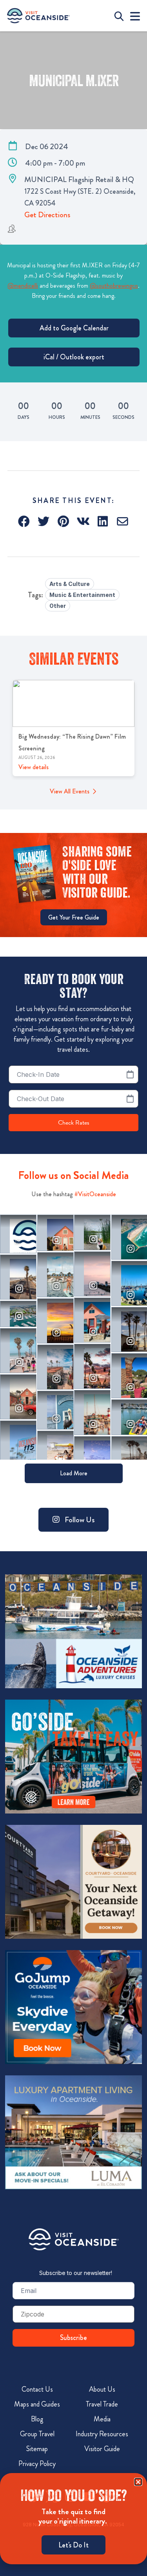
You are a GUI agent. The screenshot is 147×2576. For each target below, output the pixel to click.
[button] (24, 521)
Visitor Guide (102, 2449)
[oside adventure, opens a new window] (73, 1631)
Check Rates (74, 1123)
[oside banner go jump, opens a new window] (73, 2007)
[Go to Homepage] (74, 2239)
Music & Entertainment (82, 595)
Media (102, 2419)
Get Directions (47, 215)
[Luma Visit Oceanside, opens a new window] (73, 2133)
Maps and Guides (37, 2404)
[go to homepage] (38, 16)
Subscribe (73, 2338)
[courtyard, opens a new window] (73, 1882)
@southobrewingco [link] (114, 286)
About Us (102, 2389)
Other (58, 606)
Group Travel (37, 2434)
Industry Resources (102, 2434)
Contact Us (37, 2389)
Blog (37, 2419)
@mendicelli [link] (23, 286)
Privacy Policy (37, 2464)
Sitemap (37, 2449)
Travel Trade (102, 2404)
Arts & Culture (70, 584)
